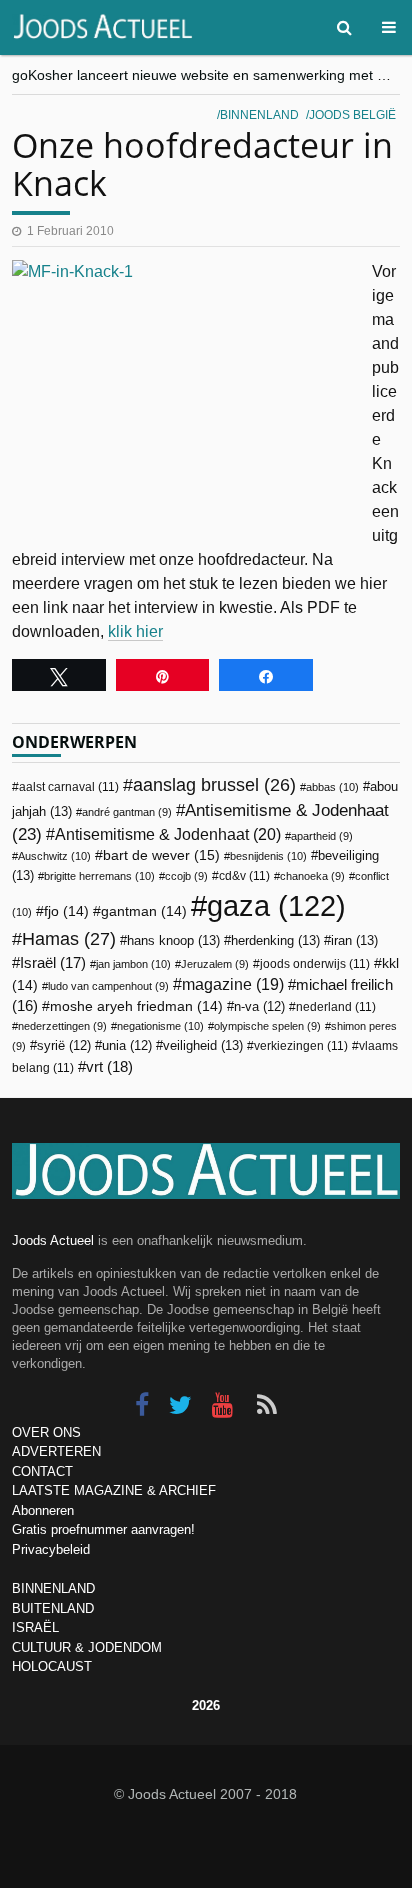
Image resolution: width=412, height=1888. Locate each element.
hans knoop (173, 940)
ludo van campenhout (108, 986)
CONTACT (42, 1471)
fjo (66, 911)
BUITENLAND (53, 1608)
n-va (259, 1007)
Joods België (352, 115)
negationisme (160, 1026)
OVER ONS (46, 1432)
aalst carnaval (69, 787)
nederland (336, 1007)
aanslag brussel (214, 785)
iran (354, 940)
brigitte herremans (99, 876)
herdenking (275, 940)
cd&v (244, 876)
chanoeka (312, 876)
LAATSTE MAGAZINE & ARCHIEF (114, 1490)
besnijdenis (268, 856)
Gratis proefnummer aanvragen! (103, 1529)
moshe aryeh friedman (136, 1006)
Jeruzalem (215, 964)
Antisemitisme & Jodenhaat (168, 834)
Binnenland (259, 115)
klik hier (135, 631)
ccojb (186, 876)
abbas (332, 787)
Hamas (69, 938)
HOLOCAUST (52, 1666)
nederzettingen (62, 1026)
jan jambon (133, 964)
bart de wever (161, 855)
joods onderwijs (315, 964)
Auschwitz (54, 856)
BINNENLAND (53, 1588)
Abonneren (43, 1510)
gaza (276, 905)
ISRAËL (35, 1627)
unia (127, 1046)
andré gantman (127, 812)
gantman (144, 911)
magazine (233, 984)
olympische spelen (267, 1026)
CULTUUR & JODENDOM (87, 1647)
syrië (64, 1046)
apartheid (322, 836)
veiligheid (203, 1045)
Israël (53, 962)
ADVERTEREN (56, 1451)
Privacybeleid (51, 1549)
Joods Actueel (53, 1240)
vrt (109, 1066)
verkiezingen (301, 1046)
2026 (206, 1705)
